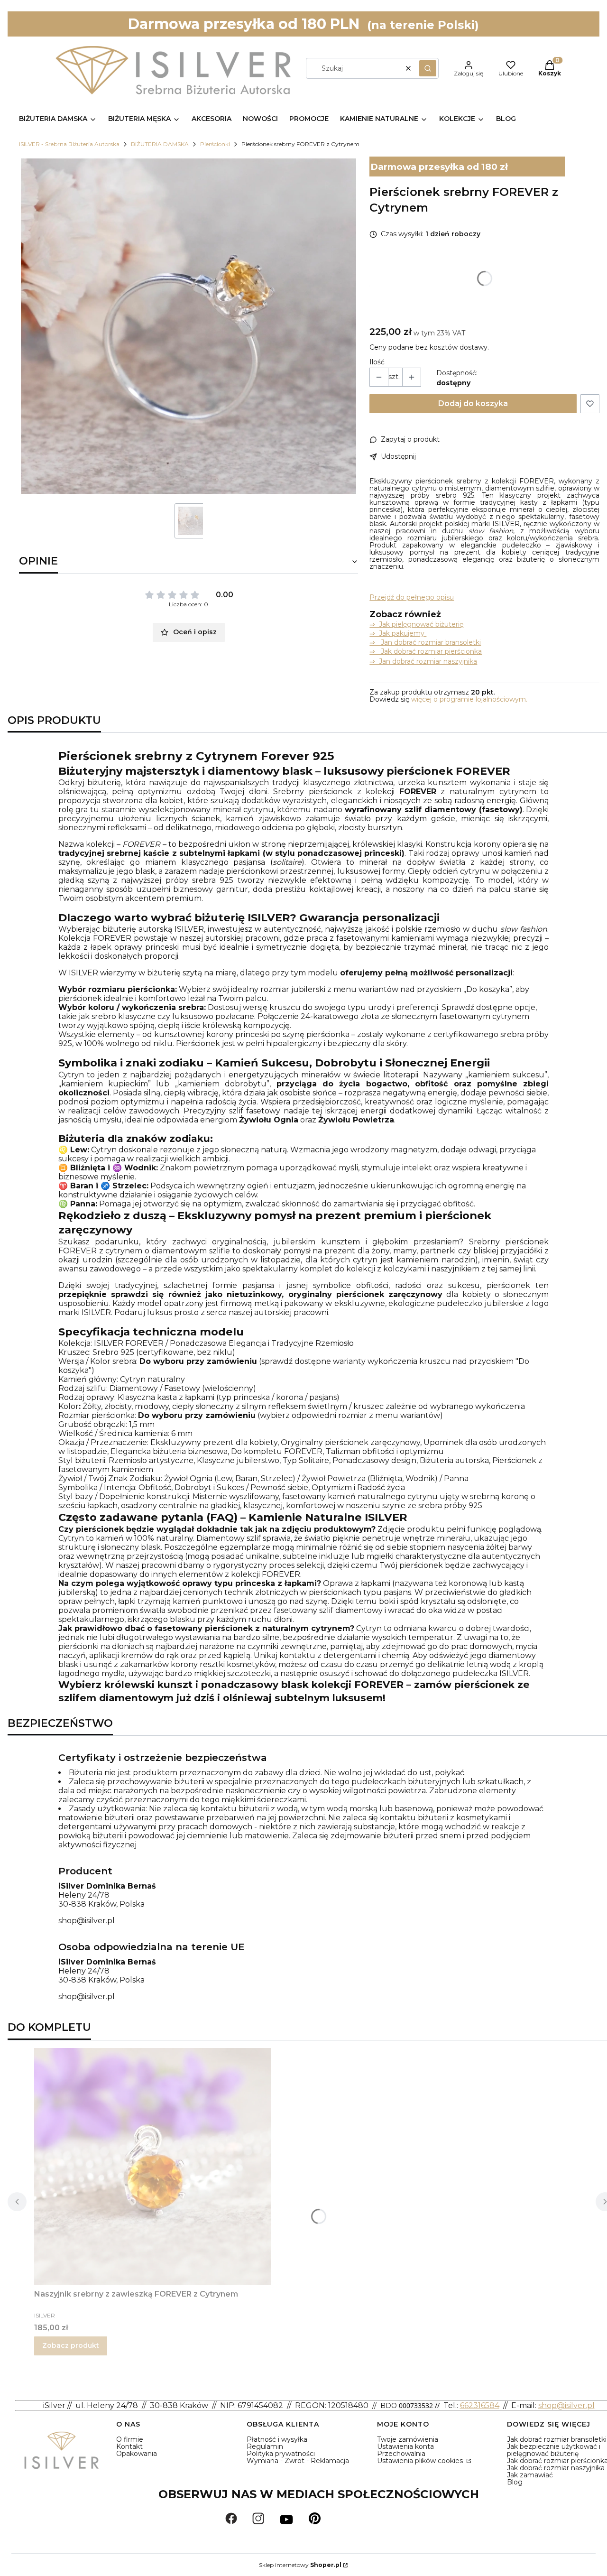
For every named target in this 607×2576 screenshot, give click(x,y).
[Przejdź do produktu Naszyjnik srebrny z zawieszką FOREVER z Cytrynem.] (153, 2167)
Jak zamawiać (530, 2475)
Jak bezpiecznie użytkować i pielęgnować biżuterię (554, 2450)
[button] (428, 68)
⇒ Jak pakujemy (398, 633)
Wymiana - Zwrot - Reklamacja (298, 2461)
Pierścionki (215, 144)
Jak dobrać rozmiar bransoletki (557, 2439)
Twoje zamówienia (408, 2439)
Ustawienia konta (405, 2446)
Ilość (377, 362)
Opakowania (137, 2454)
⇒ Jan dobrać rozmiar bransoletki (425, 642)
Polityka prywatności (281, 2454)
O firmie (130, 2439)
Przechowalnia (401, 2454)
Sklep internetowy (300, 2565)
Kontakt (129, 2446)
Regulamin (265, 2446)
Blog (515, 2482)
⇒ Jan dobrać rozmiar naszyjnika (423, 661)
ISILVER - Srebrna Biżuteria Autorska (69, 144)
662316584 (480, 2405)
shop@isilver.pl (87, 1921)
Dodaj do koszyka (473, 403)
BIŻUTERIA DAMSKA (160, 144)
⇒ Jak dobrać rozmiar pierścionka (426, 651)
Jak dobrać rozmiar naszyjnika (556, 2468)
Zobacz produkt (71, 2345)
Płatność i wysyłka (277, 2439)
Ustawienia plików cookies (421, 2461)
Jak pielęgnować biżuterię (421, 624)
